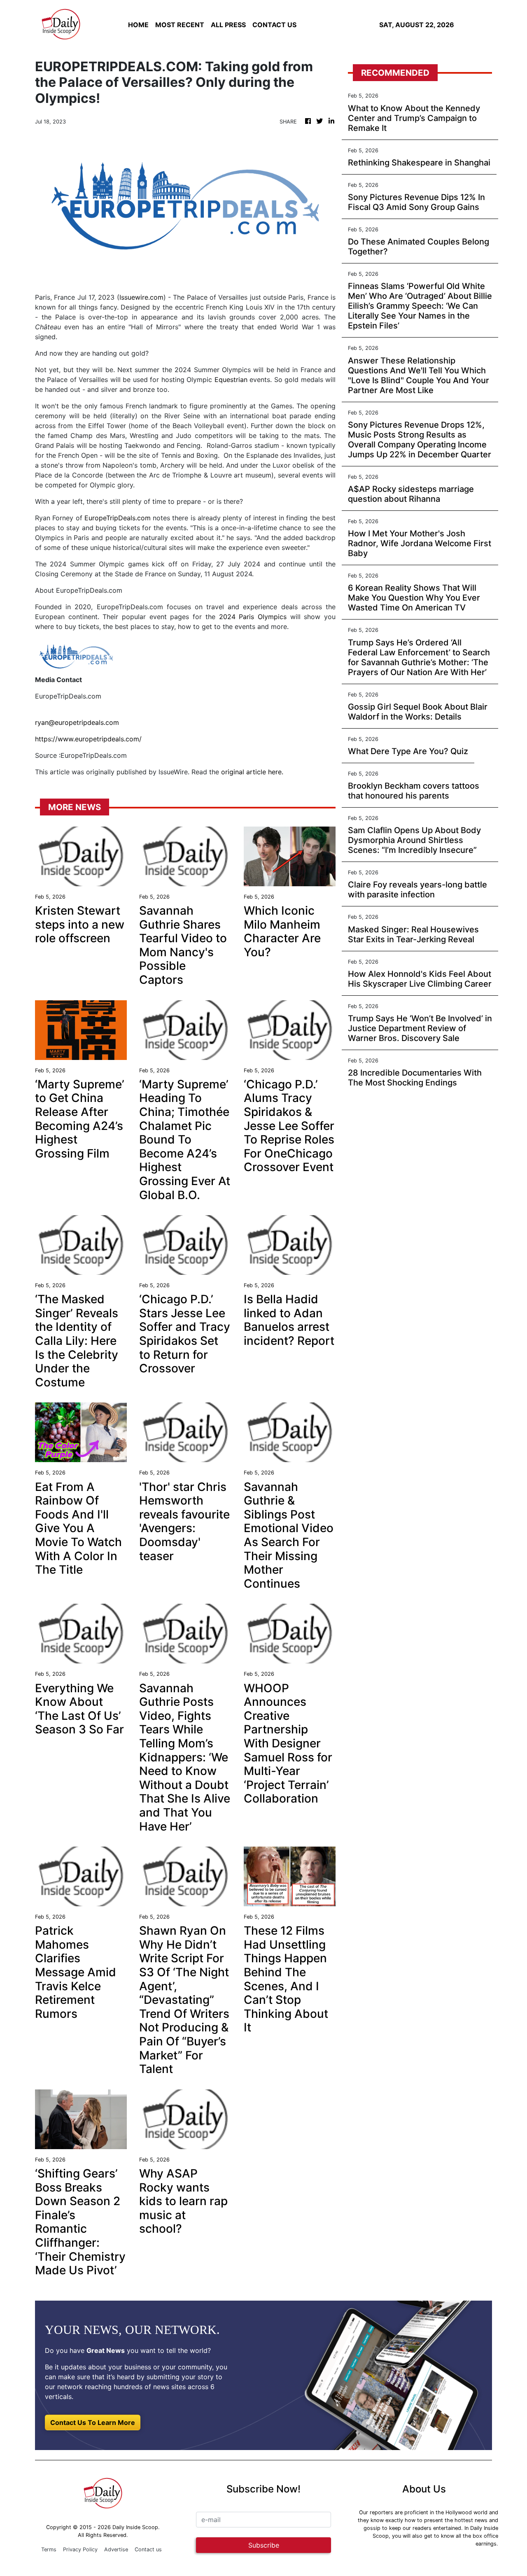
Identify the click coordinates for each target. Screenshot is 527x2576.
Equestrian (231, 380)
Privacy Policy (80, 2549)
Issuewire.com (141, 297)
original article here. (252, 772)
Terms (49, 2549)
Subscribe (264, 2545)
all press (228, 25)
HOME (138, 25)
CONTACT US (274, 25)
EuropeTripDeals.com (118, 518)
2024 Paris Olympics (253, 617)
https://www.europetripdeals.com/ (88, 739)
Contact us (148, 2549)
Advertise (116, 2549)
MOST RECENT (180, 25)
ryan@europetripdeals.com (77, 722)
